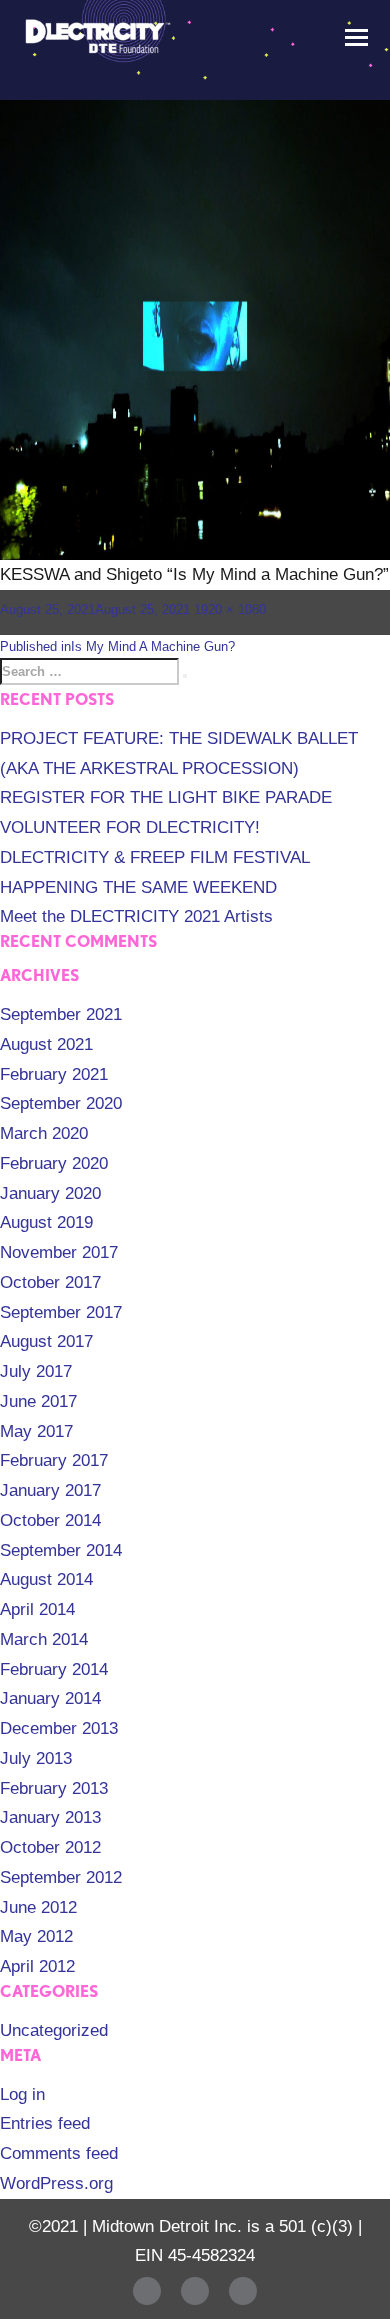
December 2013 (59, 1728)
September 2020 (61, 1103)
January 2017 (50, 1490)
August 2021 (46, 1044)
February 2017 (54, 1460)
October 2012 (50, 1847)
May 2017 (36, 1431)
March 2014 (44, 1639)
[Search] (185, 676)
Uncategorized (54, 2030)
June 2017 (38, 1401)
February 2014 (54, 1669)
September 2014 (61, 1550)
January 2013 (50, 1817)
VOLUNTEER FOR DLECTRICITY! (130, 827)
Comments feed (59, 2153)
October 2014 (50, 1520)
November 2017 (59, 1252)
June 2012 (38, 1907)
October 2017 (50, 1282)
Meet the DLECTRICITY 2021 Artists (136, 916)
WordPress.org (56, 2183)
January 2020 (50, 1193)
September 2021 (61, 1014)
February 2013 (54, 1788)
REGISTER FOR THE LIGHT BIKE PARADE (166, 797)
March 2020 (44, 1133)
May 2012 (36, 1936)
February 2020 (54, 1163)
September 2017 (61, 1312)
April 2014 (37, 1609)
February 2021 (54, 1074)
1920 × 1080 (230, 609)
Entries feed (45, 2123)
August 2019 (46, 1222)
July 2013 (36, 1758)
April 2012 (37, 1966)
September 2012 (61, 1877)
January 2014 (50, 1698)
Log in (22, 2094)
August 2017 (46, 1341)
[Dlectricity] (95, 35)
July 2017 (36, 1371)
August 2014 (46, 1579)
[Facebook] (147, 2291)
